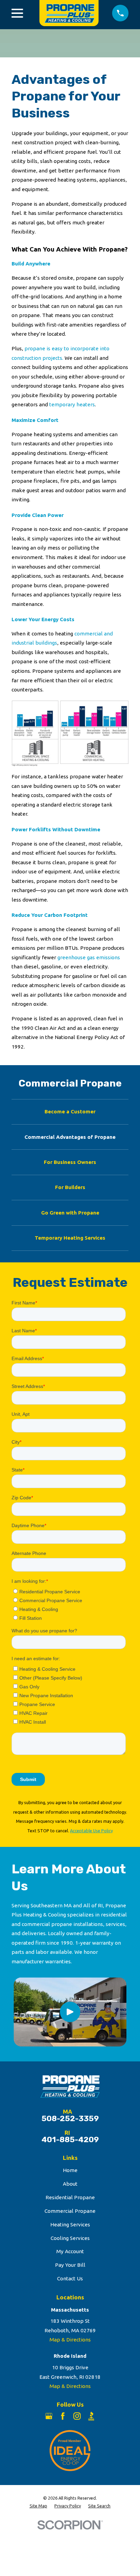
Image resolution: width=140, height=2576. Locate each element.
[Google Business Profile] (49, 2416)
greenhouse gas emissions (89, 957)
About (70, 2184)
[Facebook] (63, 2416)
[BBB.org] (91, 2416)
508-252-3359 (70, 2119)
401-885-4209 (70, 2140)
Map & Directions (70, 2340)
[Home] (68, 13)
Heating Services (70, 2225)
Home (70, 2170)
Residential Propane (70, 2197)
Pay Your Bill (70, 2265)
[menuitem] (70, 1112)
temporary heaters (72, 404)
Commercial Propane (70, 2211)
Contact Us (70, 2278)
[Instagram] (77, 2416)
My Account (70, 2251)
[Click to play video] (70, 2012)
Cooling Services (70, 2238)
